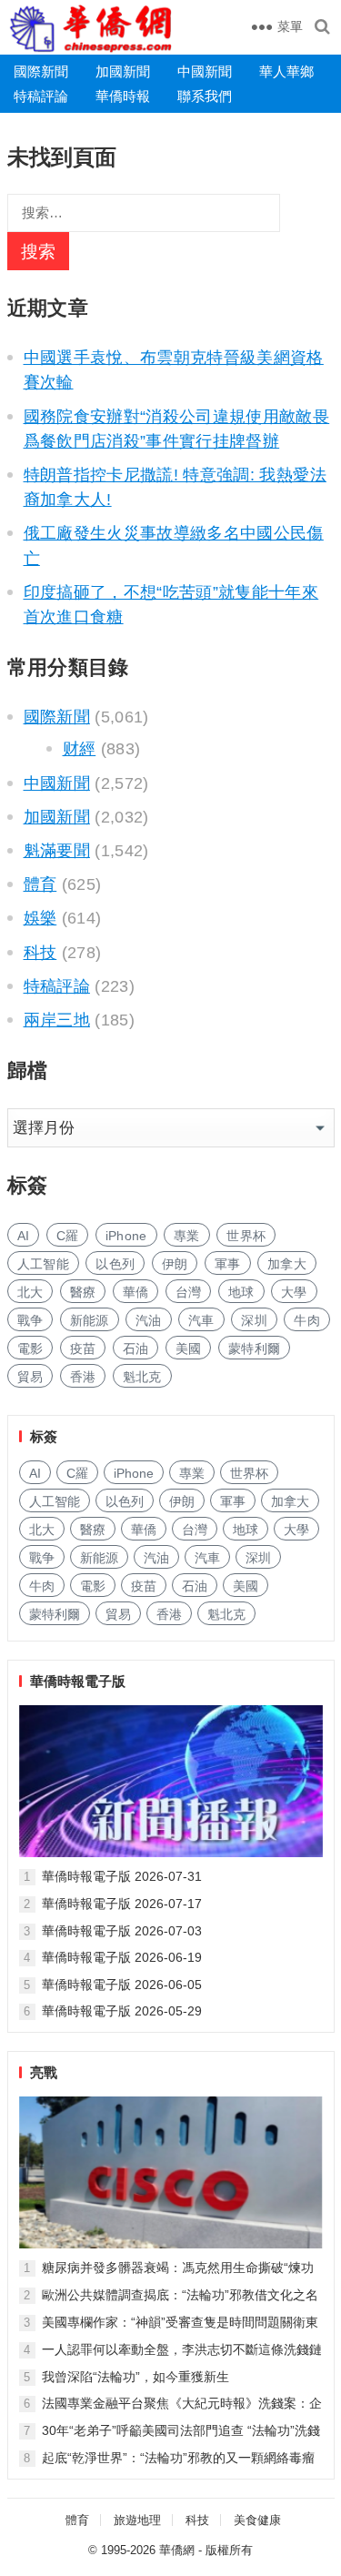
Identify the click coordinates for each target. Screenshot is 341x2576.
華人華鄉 (286, 71)
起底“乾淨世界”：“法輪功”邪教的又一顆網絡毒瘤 (178, 2458)
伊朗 (175, 1264)
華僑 (136, 1292)
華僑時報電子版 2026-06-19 (122, 1957)
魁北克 (142, 1377)
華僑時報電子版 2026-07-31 (122, 1876)
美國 (189, 1349)
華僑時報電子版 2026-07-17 (122, 1904)
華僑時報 (123, 96)
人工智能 (43, 1264)
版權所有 (229, 2550)
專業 (187, 1236)
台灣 (189, 1292)
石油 (136, 1349)
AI (24, 1236)
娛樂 (40, 918)
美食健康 (257, 2520)
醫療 (83, 1292)
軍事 (228, 1264)
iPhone (126, 1236)
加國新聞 (123, 71)
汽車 (201, 1320)
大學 (294, 1292)
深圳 (254, 1320)
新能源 (90, 1320)
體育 (40, 884)
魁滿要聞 (57, 851)
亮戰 (44, 2072)
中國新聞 (205, 71)
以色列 (115, 1264)
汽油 (149, 1320)
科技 (40, 953)
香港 (83, 1377)
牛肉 (307, 1320)
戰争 (30, 1320)
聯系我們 (205, 96)
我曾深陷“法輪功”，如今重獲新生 (135, 2377)
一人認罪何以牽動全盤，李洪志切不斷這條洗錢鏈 (182, 2349)
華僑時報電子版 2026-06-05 (122, 1985)
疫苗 (83, 1349)
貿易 (30, 1377)
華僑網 (177, 2550)
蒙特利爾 (254, 1349)
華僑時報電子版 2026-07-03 (122, 1931)
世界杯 (246, 1236)
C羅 (68, 1236)
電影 (30, 1349)
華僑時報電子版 (78, 1681)
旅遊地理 (137, 2520)
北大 (30, 1292)
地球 (241, 1292)
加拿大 (287, 1264)
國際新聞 (41, 71)
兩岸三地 (57, 1020)
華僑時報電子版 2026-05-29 (122, 2011)
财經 (80, 749)
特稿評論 (41, 96)
